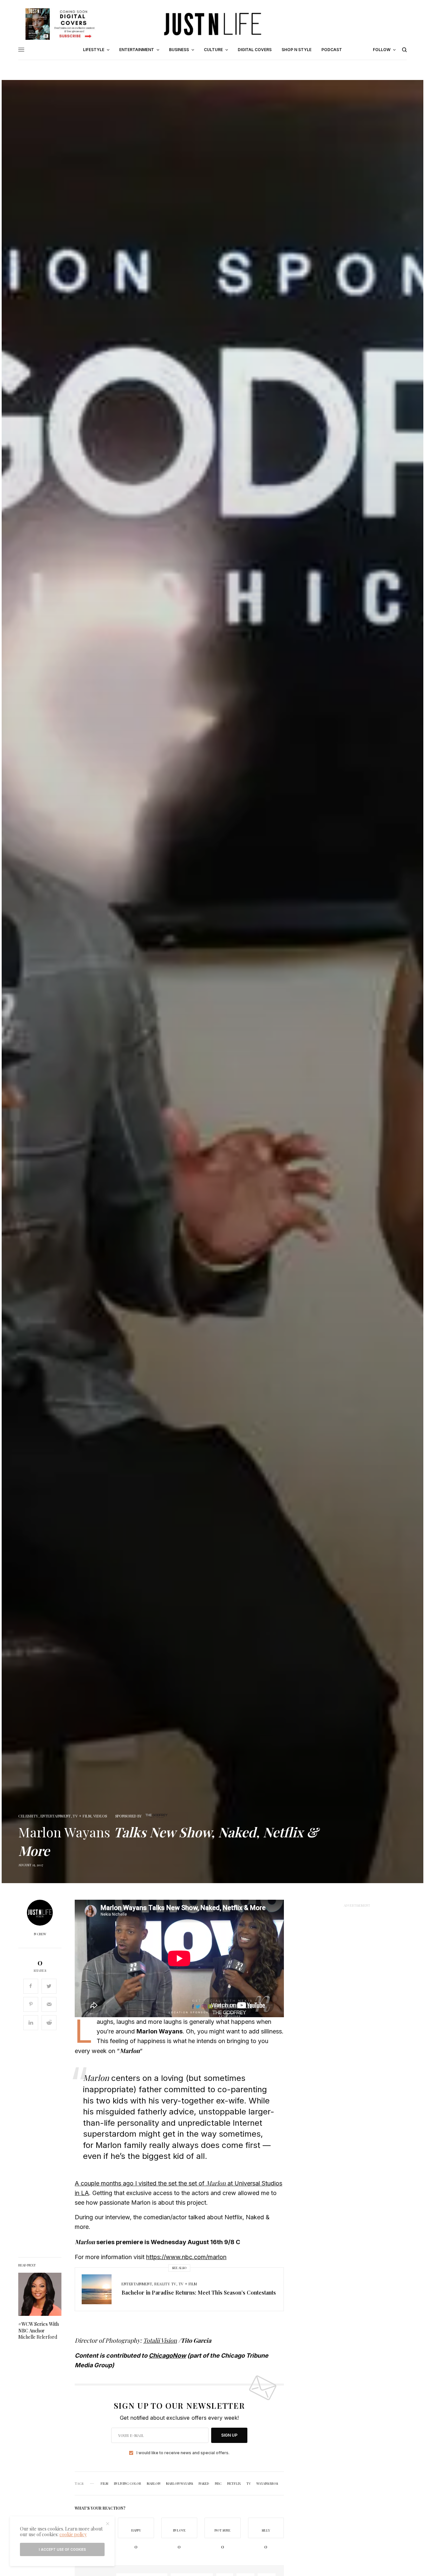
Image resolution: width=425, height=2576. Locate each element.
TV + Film (82, 1816)
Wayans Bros (267, 2483)
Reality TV (165, 2284)
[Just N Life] (212, 24)
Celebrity (28, 1816)
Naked (204, 2483)
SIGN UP (229, 2435)
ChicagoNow (167, 2355)
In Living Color (127, 2483)
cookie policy (73, 2534)
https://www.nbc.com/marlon (186, 2257)
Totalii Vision (160, 2340)
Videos (100, 1816)
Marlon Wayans (179, 2483)
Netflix (234, 2483)
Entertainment (56, 1816)
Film (104, 2483)
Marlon (154, 2483)
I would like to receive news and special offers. (183, 2453)
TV (249, 2483)
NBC (218, 2483)
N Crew (40, 1934)
